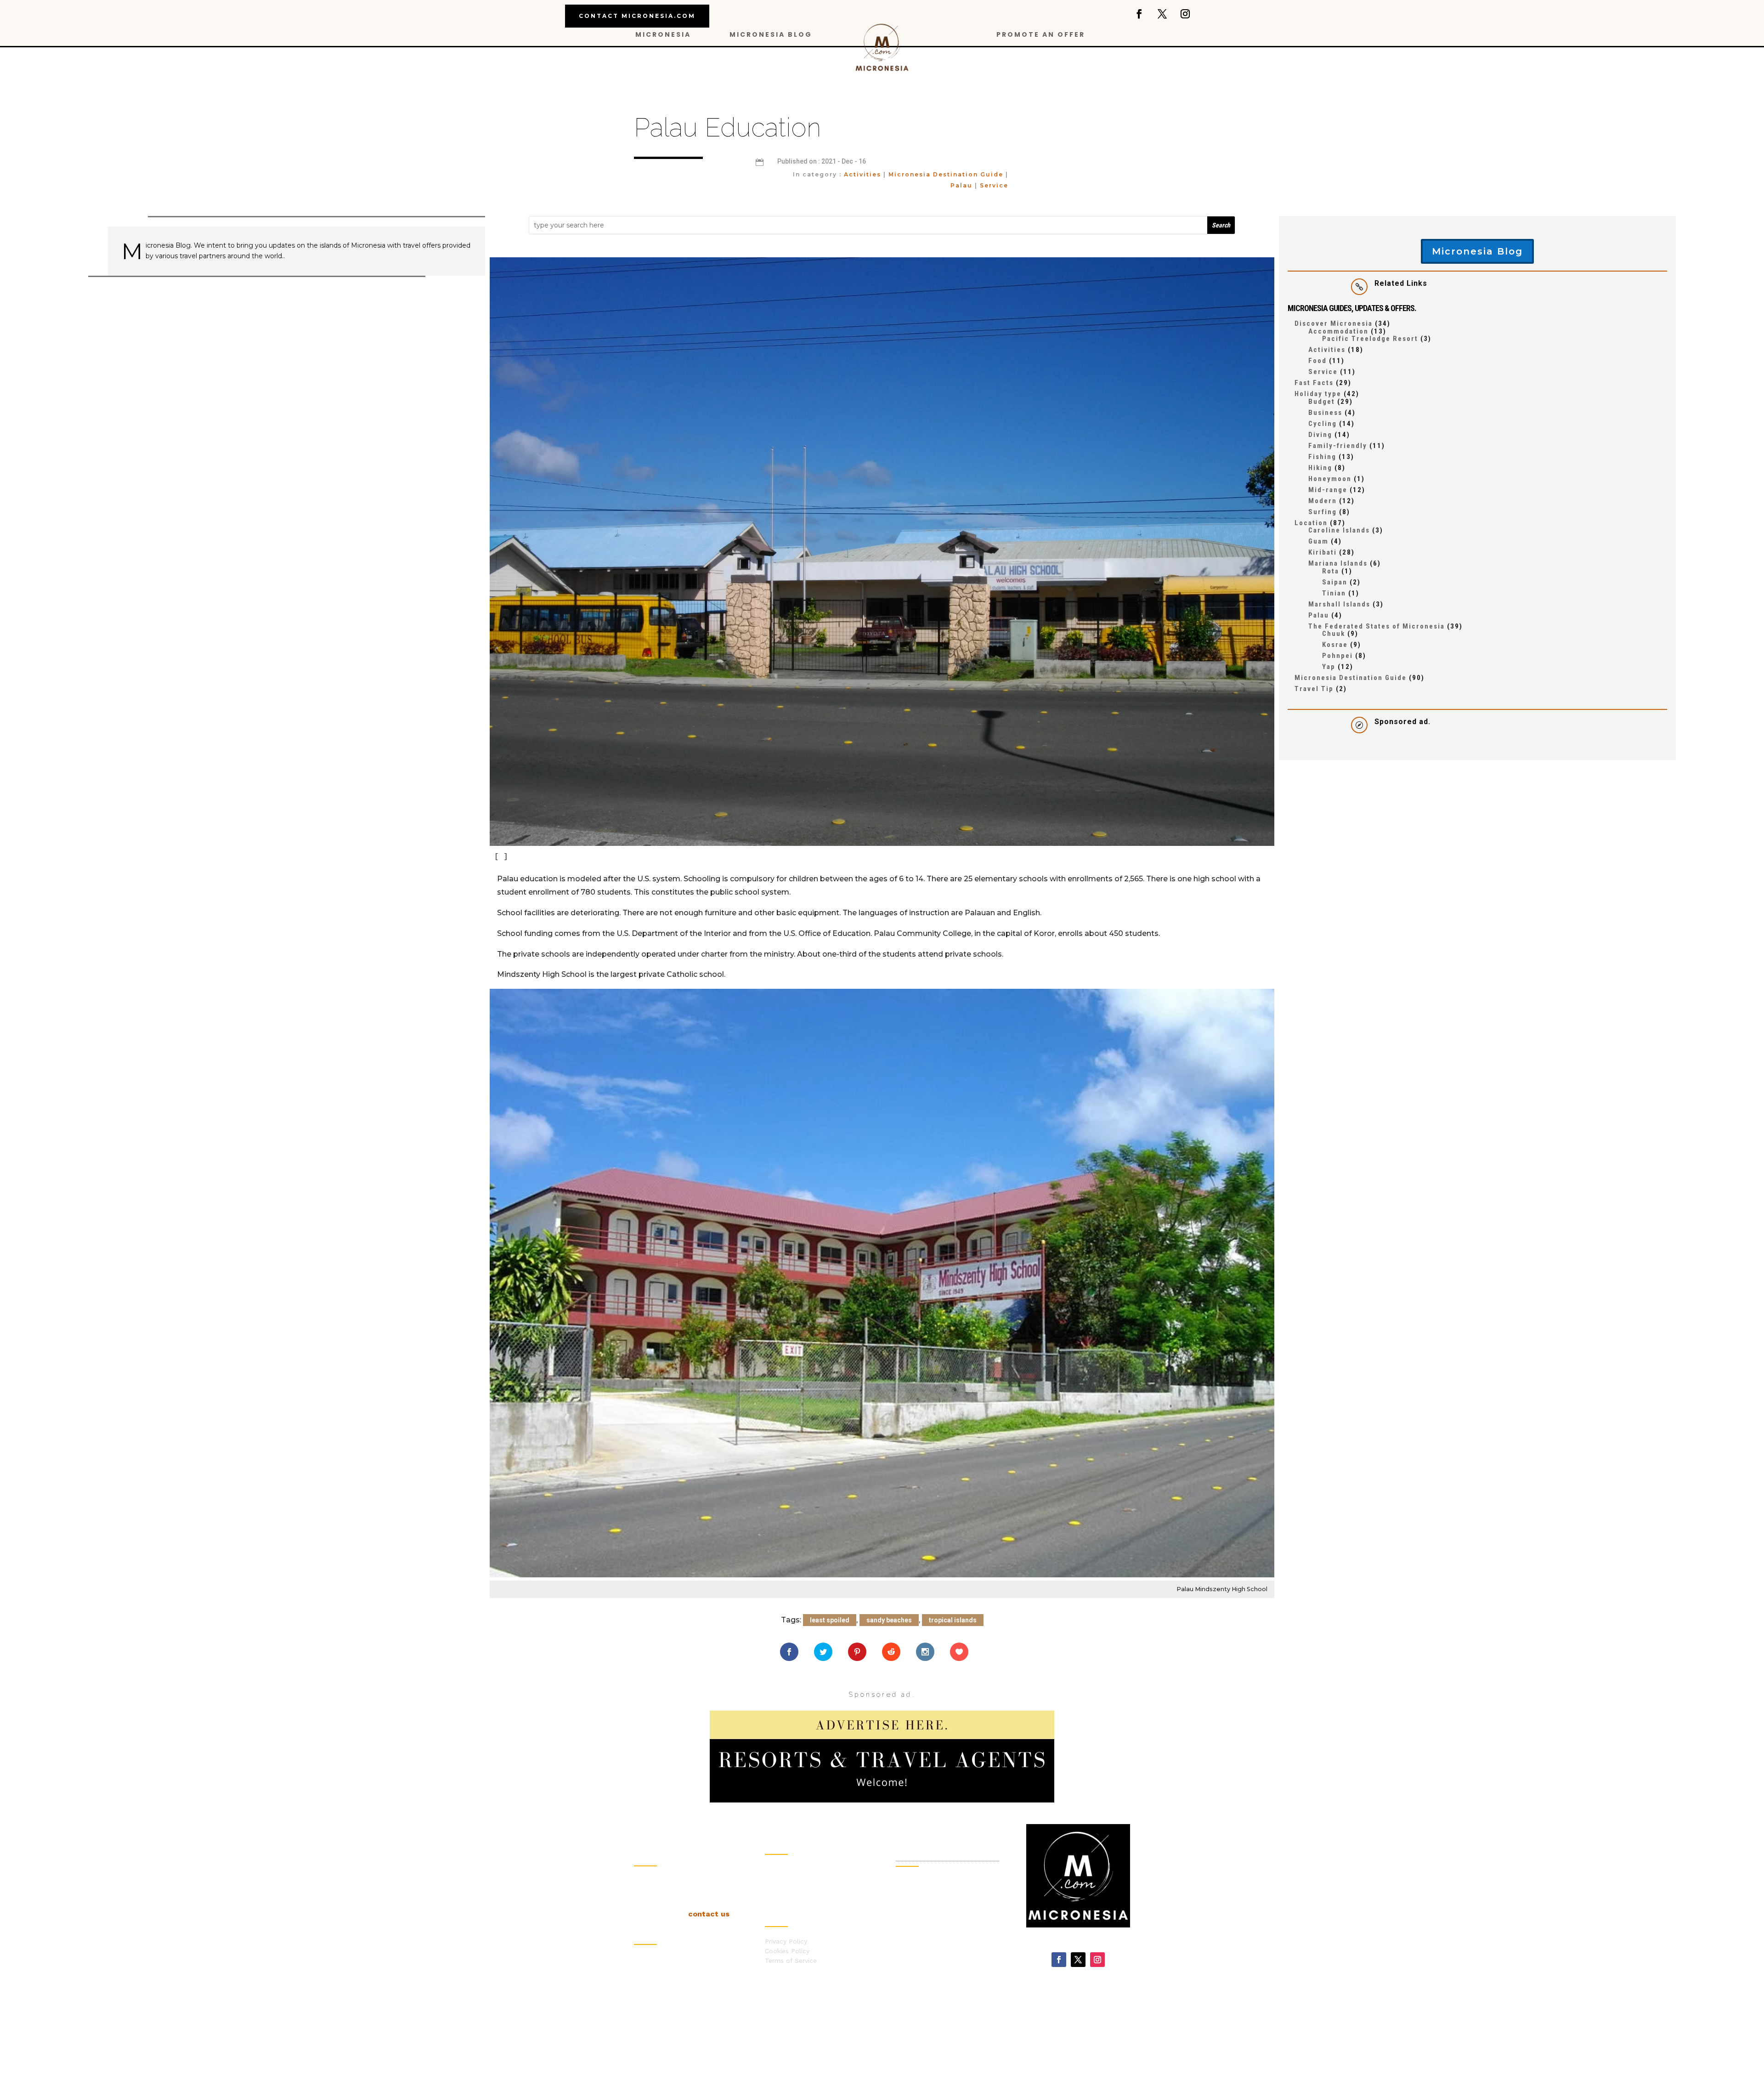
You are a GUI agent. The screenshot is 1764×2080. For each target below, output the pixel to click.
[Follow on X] (1162, 14)
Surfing (1323, 512)
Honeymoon (1330, 479)
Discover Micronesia (1334, 323)
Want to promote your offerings (815, 1898)
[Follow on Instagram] (1185, 14)
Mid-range (1328, 490)
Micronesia (663, 35)
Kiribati (1323, 552)
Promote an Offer (1041, 35)
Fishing (1322, 457)
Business (1325, 413)
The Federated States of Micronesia (1377, 626)
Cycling (1323, 424)
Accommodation (1338, 331)
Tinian (1334, 593)
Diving (1320, 435)
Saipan (1335, 582)
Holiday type (1318, 394)
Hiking (1320, 468)
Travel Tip (1314, 689)
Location (1311, 523)
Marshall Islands (1339, 604)
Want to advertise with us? (807, 1908)
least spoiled (830, 1620)
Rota (1331, 571)
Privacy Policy (786, 1941)
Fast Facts (1314, 383)
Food (1317, 361)
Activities (862, 174)
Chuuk (1334, 634)
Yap (1329, 667)
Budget (1322, 402)
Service (994, 185)
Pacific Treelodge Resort (1370, 339)
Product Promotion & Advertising (944, 1965)
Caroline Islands (1339, 530)
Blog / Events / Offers (799, 1869)
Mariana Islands (1338, 563)
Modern (1323, 501)
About (774, 1879)
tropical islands (953, 1620)
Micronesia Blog (771, 35)
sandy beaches (889, 1620)
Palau (961, 185)
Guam (1318, 541)
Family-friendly (1338, 446)
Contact (777, 1888)
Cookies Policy (787, 1951)
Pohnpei (1337, 656)
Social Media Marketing (929, 1942)
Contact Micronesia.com (637, 16)
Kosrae (1335, 645)
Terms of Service (791, 1961)
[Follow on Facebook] (1139, 14)
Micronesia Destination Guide (946, 174)
